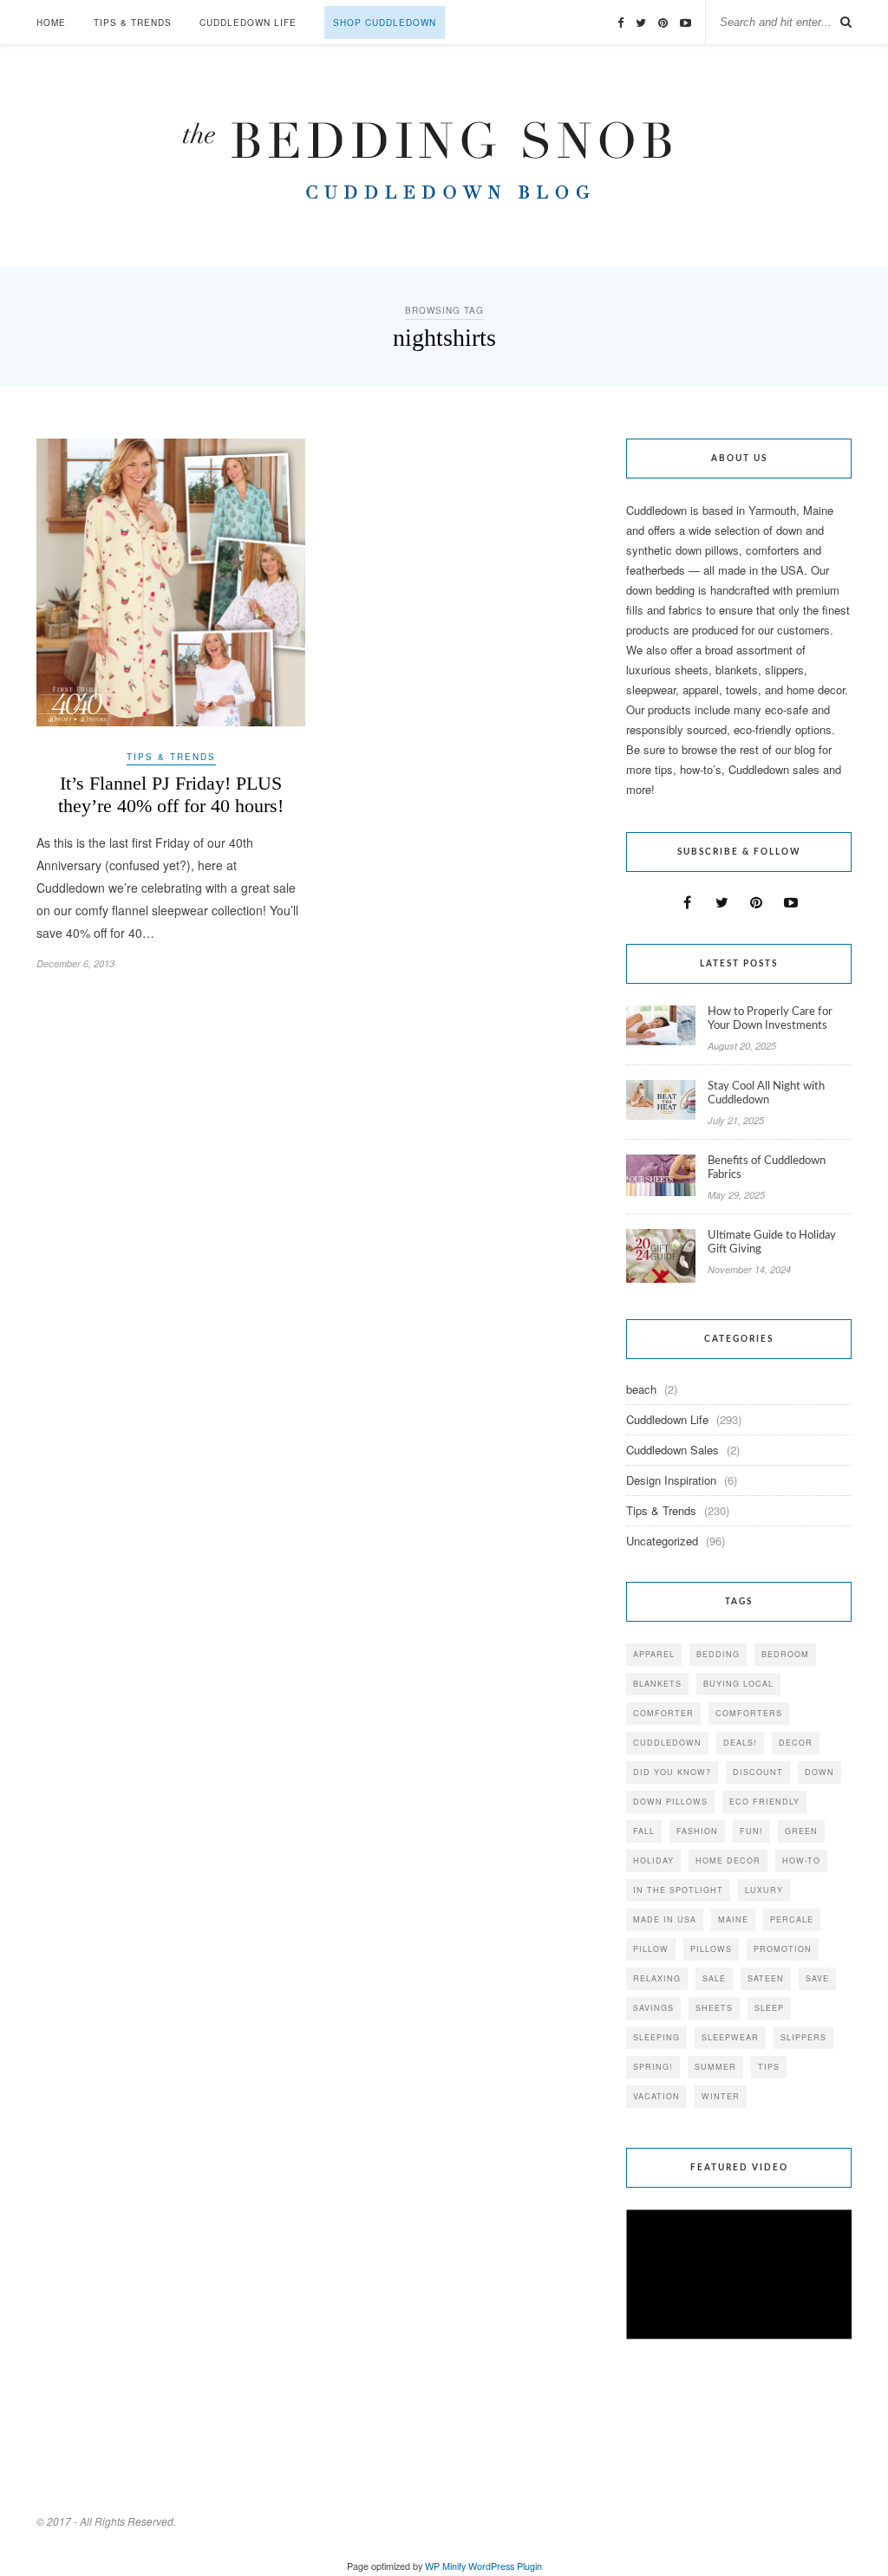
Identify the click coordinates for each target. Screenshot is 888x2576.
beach (641, 1389)
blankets (657, 1684)
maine (733, 1919)
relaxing (657, 1978)
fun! (751, 1831)
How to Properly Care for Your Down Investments (770, 1019)
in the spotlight (678, 1890)
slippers (803, 2037)
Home (51, 23)
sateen (766, 1978)
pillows (711, 1949)
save (817, 1978)
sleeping (656, 2037)
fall (644, 1831)
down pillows (670, 1802)
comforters (749, 1713)
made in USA (665, 1919)
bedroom (785, 1654)
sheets (714, 2008)
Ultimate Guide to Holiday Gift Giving (772, 1242)
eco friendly (764, 1802)
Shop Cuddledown (385, 23)
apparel (654, 1654)
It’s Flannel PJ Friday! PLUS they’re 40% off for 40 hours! (171, 794)
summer (715, 2067)
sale (714, 1978)
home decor (728, 1860)
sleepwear (730, 2037)
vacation (656, 2096)
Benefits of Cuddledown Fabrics (767, 1168)
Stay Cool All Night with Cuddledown (766, 1093)
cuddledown (667, 1743)
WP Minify (445, 2566)
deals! (740, 1743)
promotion (783, 1949)
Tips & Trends (133, 23)
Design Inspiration (671, 1480)
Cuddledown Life (248, 23)
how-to (801, 1860)
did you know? (672, 1772)
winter (721, 2096)
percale (792, 1919)
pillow (651, 1949)
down (819, 1772)
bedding (718, 1654)
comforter (663, 1713)
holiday (653, 1860)
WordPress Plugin (505, 2566)
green (801, 1831)
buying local (738, 1684)
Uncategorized (662, 1541)
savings (653, 2008)
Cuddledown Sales (673, 1450)
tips (769, 2067)
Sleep (769, 2008)
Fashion (697, 1831)
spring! (653, 2067)
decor (796, 1743)
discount (758, 1772)
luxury (764, 1890)
